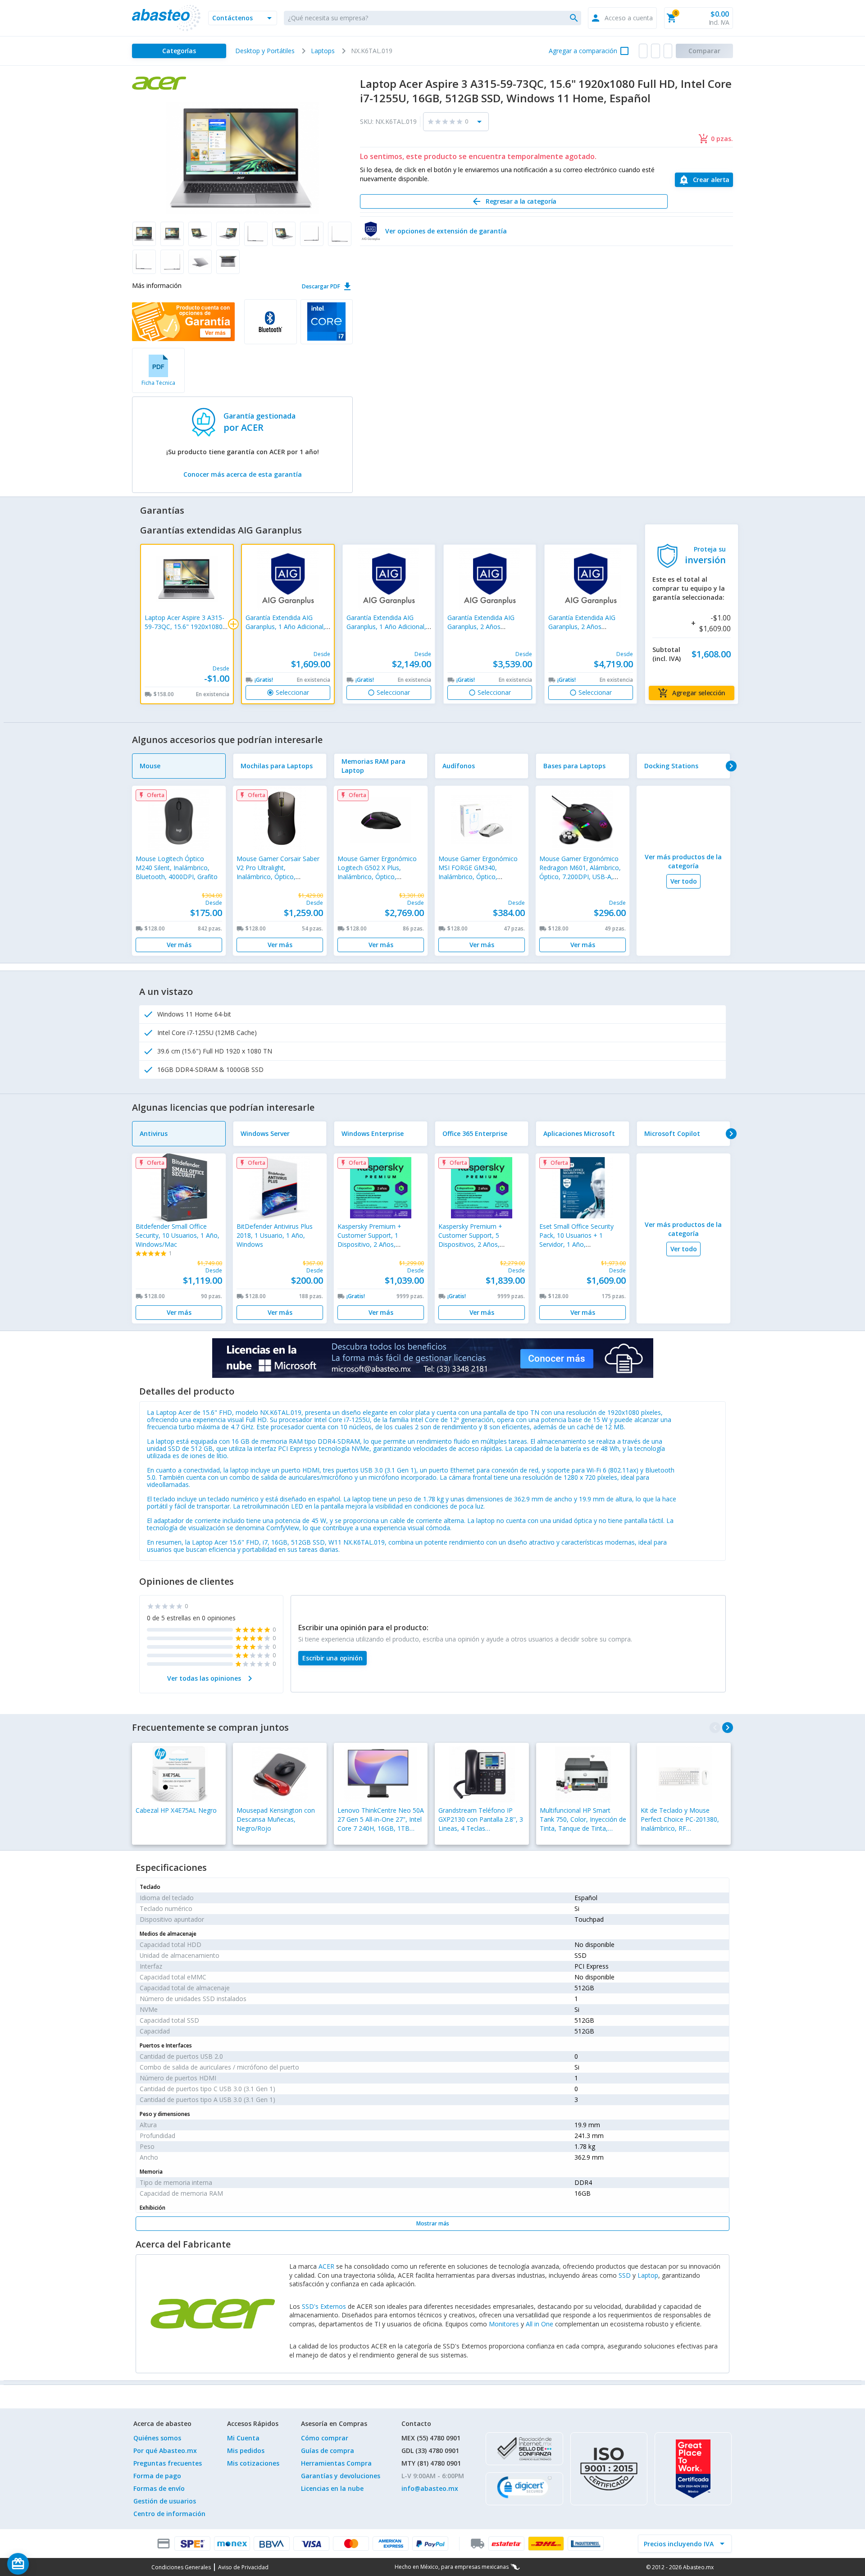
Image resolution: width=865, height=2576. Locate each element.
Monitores (504, 2324)
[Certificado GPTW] (693, 2469)
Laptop (648, 2275)
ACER (326, 2266)
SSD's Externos (324, 2306)
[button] (243, 18)
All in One (539, 2324)
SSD (625, 2275)
